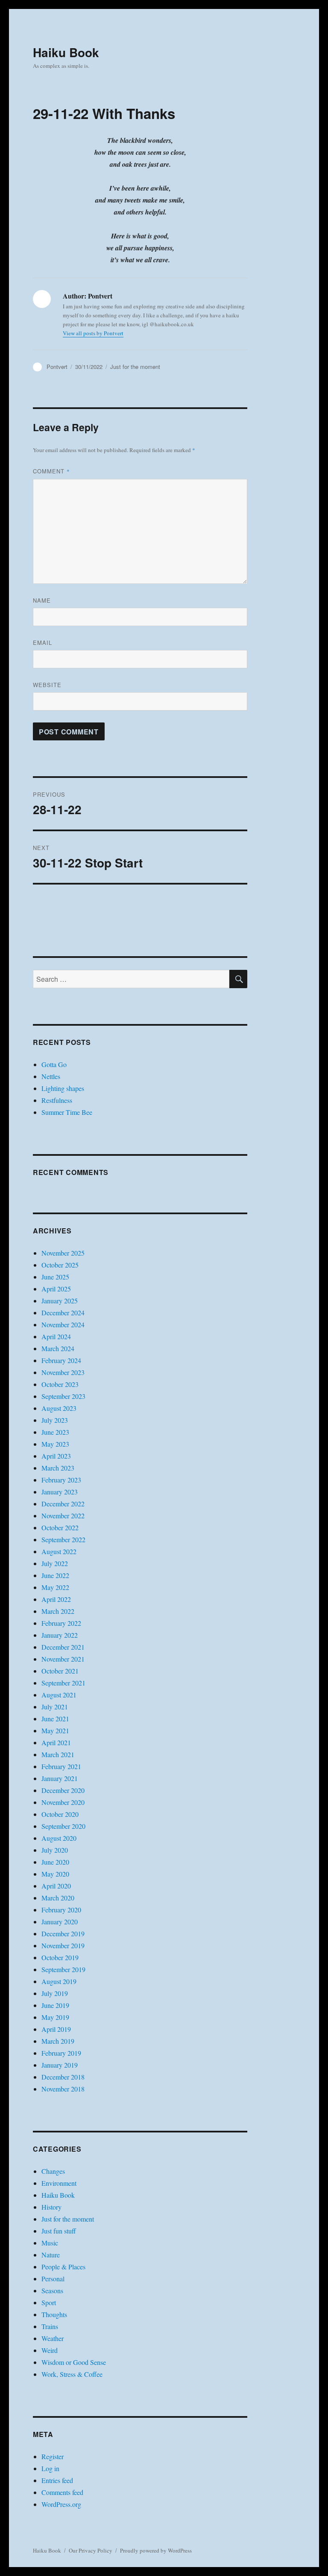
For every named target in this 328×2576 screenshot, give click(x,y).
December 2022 (63, 1504)
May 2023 (55, 1444)
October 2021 (60, 1671)
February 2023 (61, 1480)
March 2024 (58, 1348)
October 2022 (60, 1527)
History (51, 2207)
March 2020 (58, 1898)
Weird (50, 2350)
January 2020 (60, 1922)
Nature (51, 2255)
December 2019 (63, 1933)
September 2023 (63, 1396)
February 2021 (61, 1766)
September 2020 (63, 1826)
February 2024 (61, 1360)
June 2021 (55, 1719)
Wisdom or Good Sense (74, 2362)
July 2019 (55, 1993)
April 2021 (56, 1742)
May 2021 (55, 1730)
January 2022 (60, 1635)
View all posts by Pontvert (93, 333)
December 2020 (63, 1790)
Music (50, 2243)
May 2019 (55, 2017)
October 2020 (60, 1814)
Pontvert (57, 367)
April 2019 (56, 2029)
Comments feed (62, 2492)
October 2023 (60, 1384)
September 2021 (63, 1683)
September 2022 (63, 1539)
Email (42, 643)
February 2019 (61, 2053)
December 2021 (63, 1647)
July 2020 (55, 1850)
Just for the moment (135, 367)
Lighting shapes (63, 1088)
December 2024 (63, 1313)
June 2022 (55, 1575)
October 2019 (60, 1957)
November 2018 (63, 2089)
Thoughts (54, 2314)
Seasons (52, 2290)
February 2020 (61, 1910)
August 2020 (59, 1838)
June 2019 (55, 2005)
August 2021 (59, 1695)
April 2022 (56, 1599)
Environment (59, 2183)
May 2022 (55, 1587)
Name (42, 600)
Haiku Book (66, 52)
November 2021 (63, 1659)
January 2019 (60, 2065)
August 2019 (59, 1981)
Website (47, 685)
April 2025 (56, 1289)
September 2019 (63, 1969)
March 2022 (58, 1611)
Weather (53, 2338)
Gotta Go (54, 1064)
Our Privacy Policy (91, 2550)
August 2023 (59, 1408)
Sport (49, 2302)
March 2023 (58, 1468)
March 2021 (58, 1754)
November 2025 (63, 1253)
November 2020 (63, 1802)
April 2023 (56, 1456)
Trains (50, 2326)
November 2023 (63, 1372)
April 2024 (56, 1336)
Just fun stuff (59, 2231)
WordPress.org (61, 2504)
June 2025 (55, 1277)
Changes (53, 2171)
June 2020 (55, 1862)
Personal (53, 2279)
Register (53, 2456)
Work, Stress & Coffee (72, 2374)
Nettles (51, 1076)
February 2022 (61, 1623)
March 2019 (58, 2041)
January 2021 (60, 1778)
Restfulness (57, 1100)
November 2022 (63, 1516)
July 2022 (55, 1563)
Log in (50, 2468)
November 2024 (63, 1324)
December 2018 (63, 2077)
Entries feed (57, 2480)
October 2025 (60, 1265)
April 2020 (56, 1886)
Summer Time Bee (67, 1112)
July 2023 (55, 1420)
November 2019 (63, 1945)
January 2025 (60, 1301)
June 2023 (55, 1432)
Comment (51, 471)
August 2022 (59, 1551)
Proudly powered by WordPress (156, 2550)
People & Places (63, 2267)
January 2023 (60, 1492)
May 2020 (55, 1874)
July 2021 (55, 1707)
